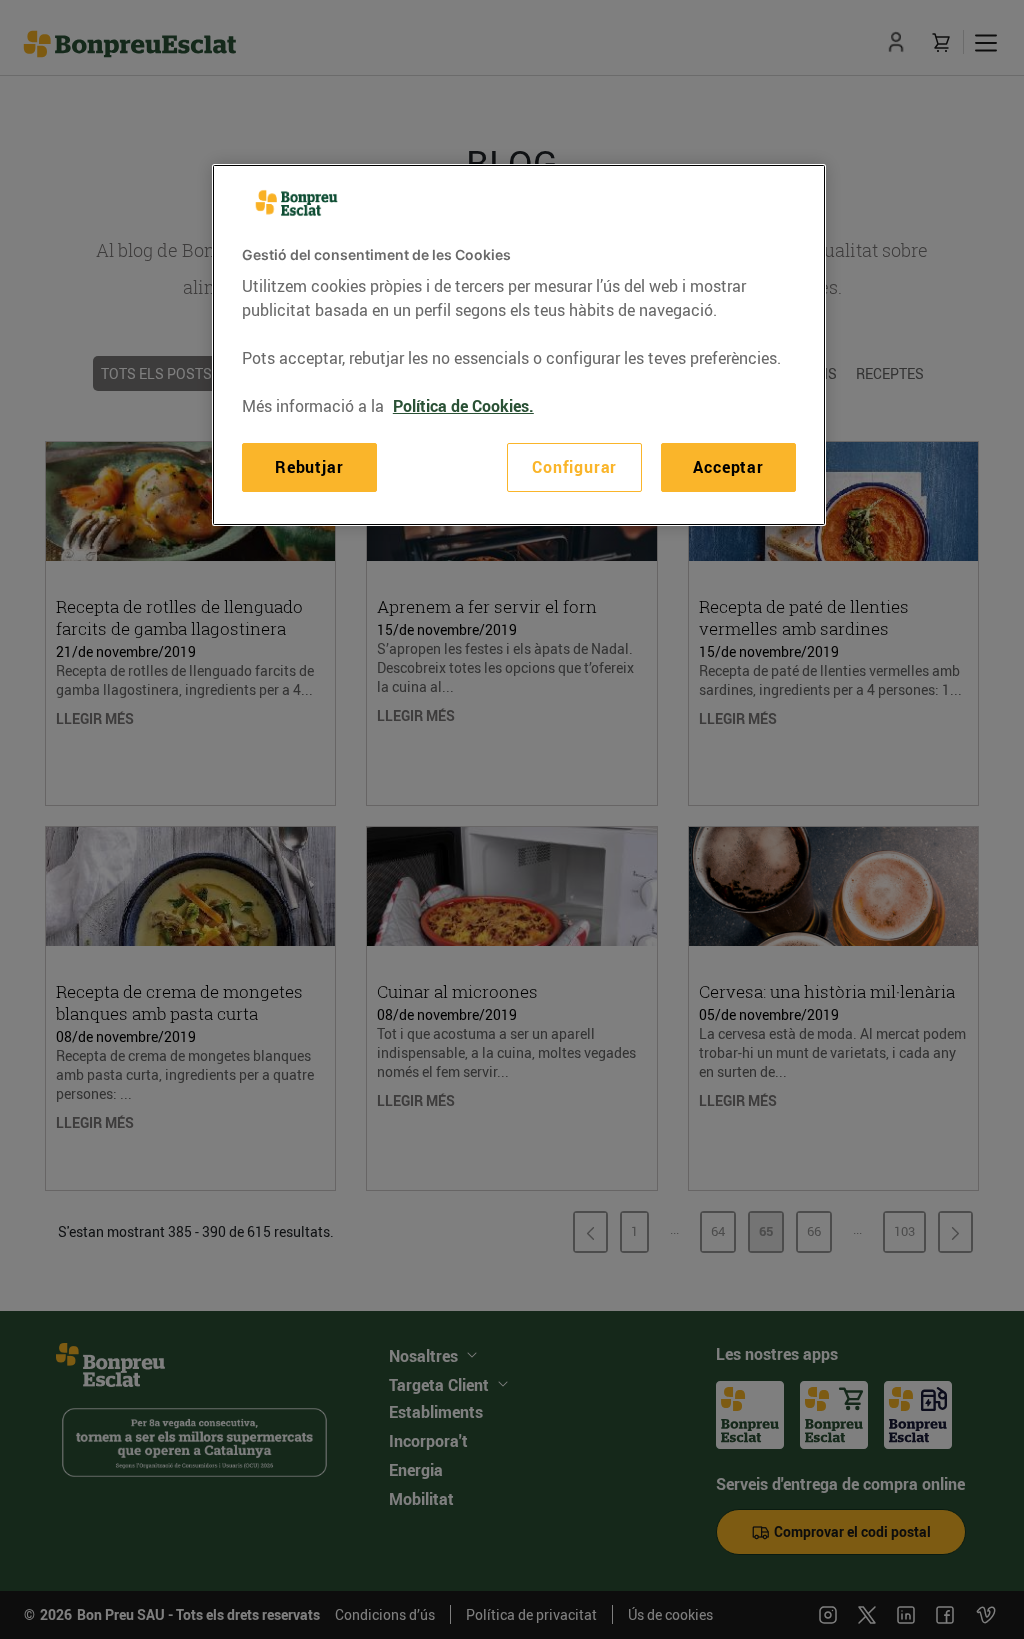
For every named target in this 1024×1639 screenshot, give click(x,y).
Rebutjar (309, 467)
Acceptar (728, 467)
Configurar (574, 467)
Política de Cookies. (463, 406)
